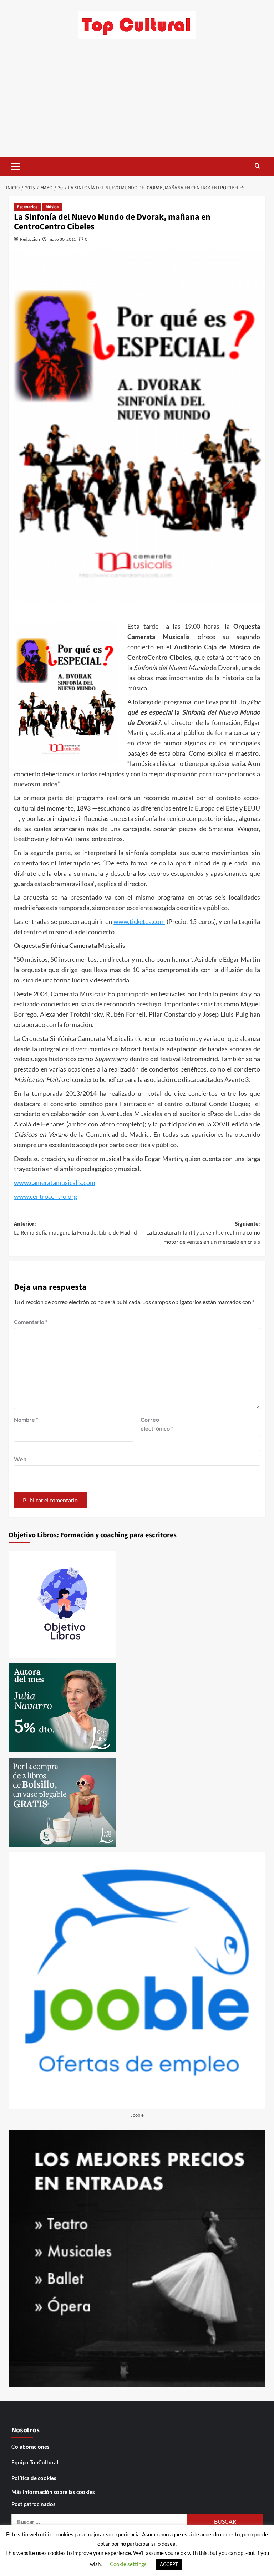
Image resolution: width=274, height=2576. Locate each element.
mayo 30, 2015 (62, 239)
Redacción (30, 239)
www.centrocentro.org (45, 1196)
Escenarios (27, 207)
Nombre (26, 1419)
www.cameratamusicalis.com (55, 1182)
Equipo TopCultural (35, 2462)
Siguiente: (203, 1233)
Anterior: (75, 1228)
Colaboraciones (31, 2447)
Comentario (31, 1322)
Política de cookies (34, 2478)
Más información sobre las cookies (53, 2492)
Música (52, 207)
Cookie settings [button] (128, 2564)
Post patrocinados (34, 2504)
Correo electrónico (157, 1424)
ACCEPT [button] (169, 2564)
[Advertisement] (137, 103)
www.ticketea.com (139, 921)
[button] (16, 165)
